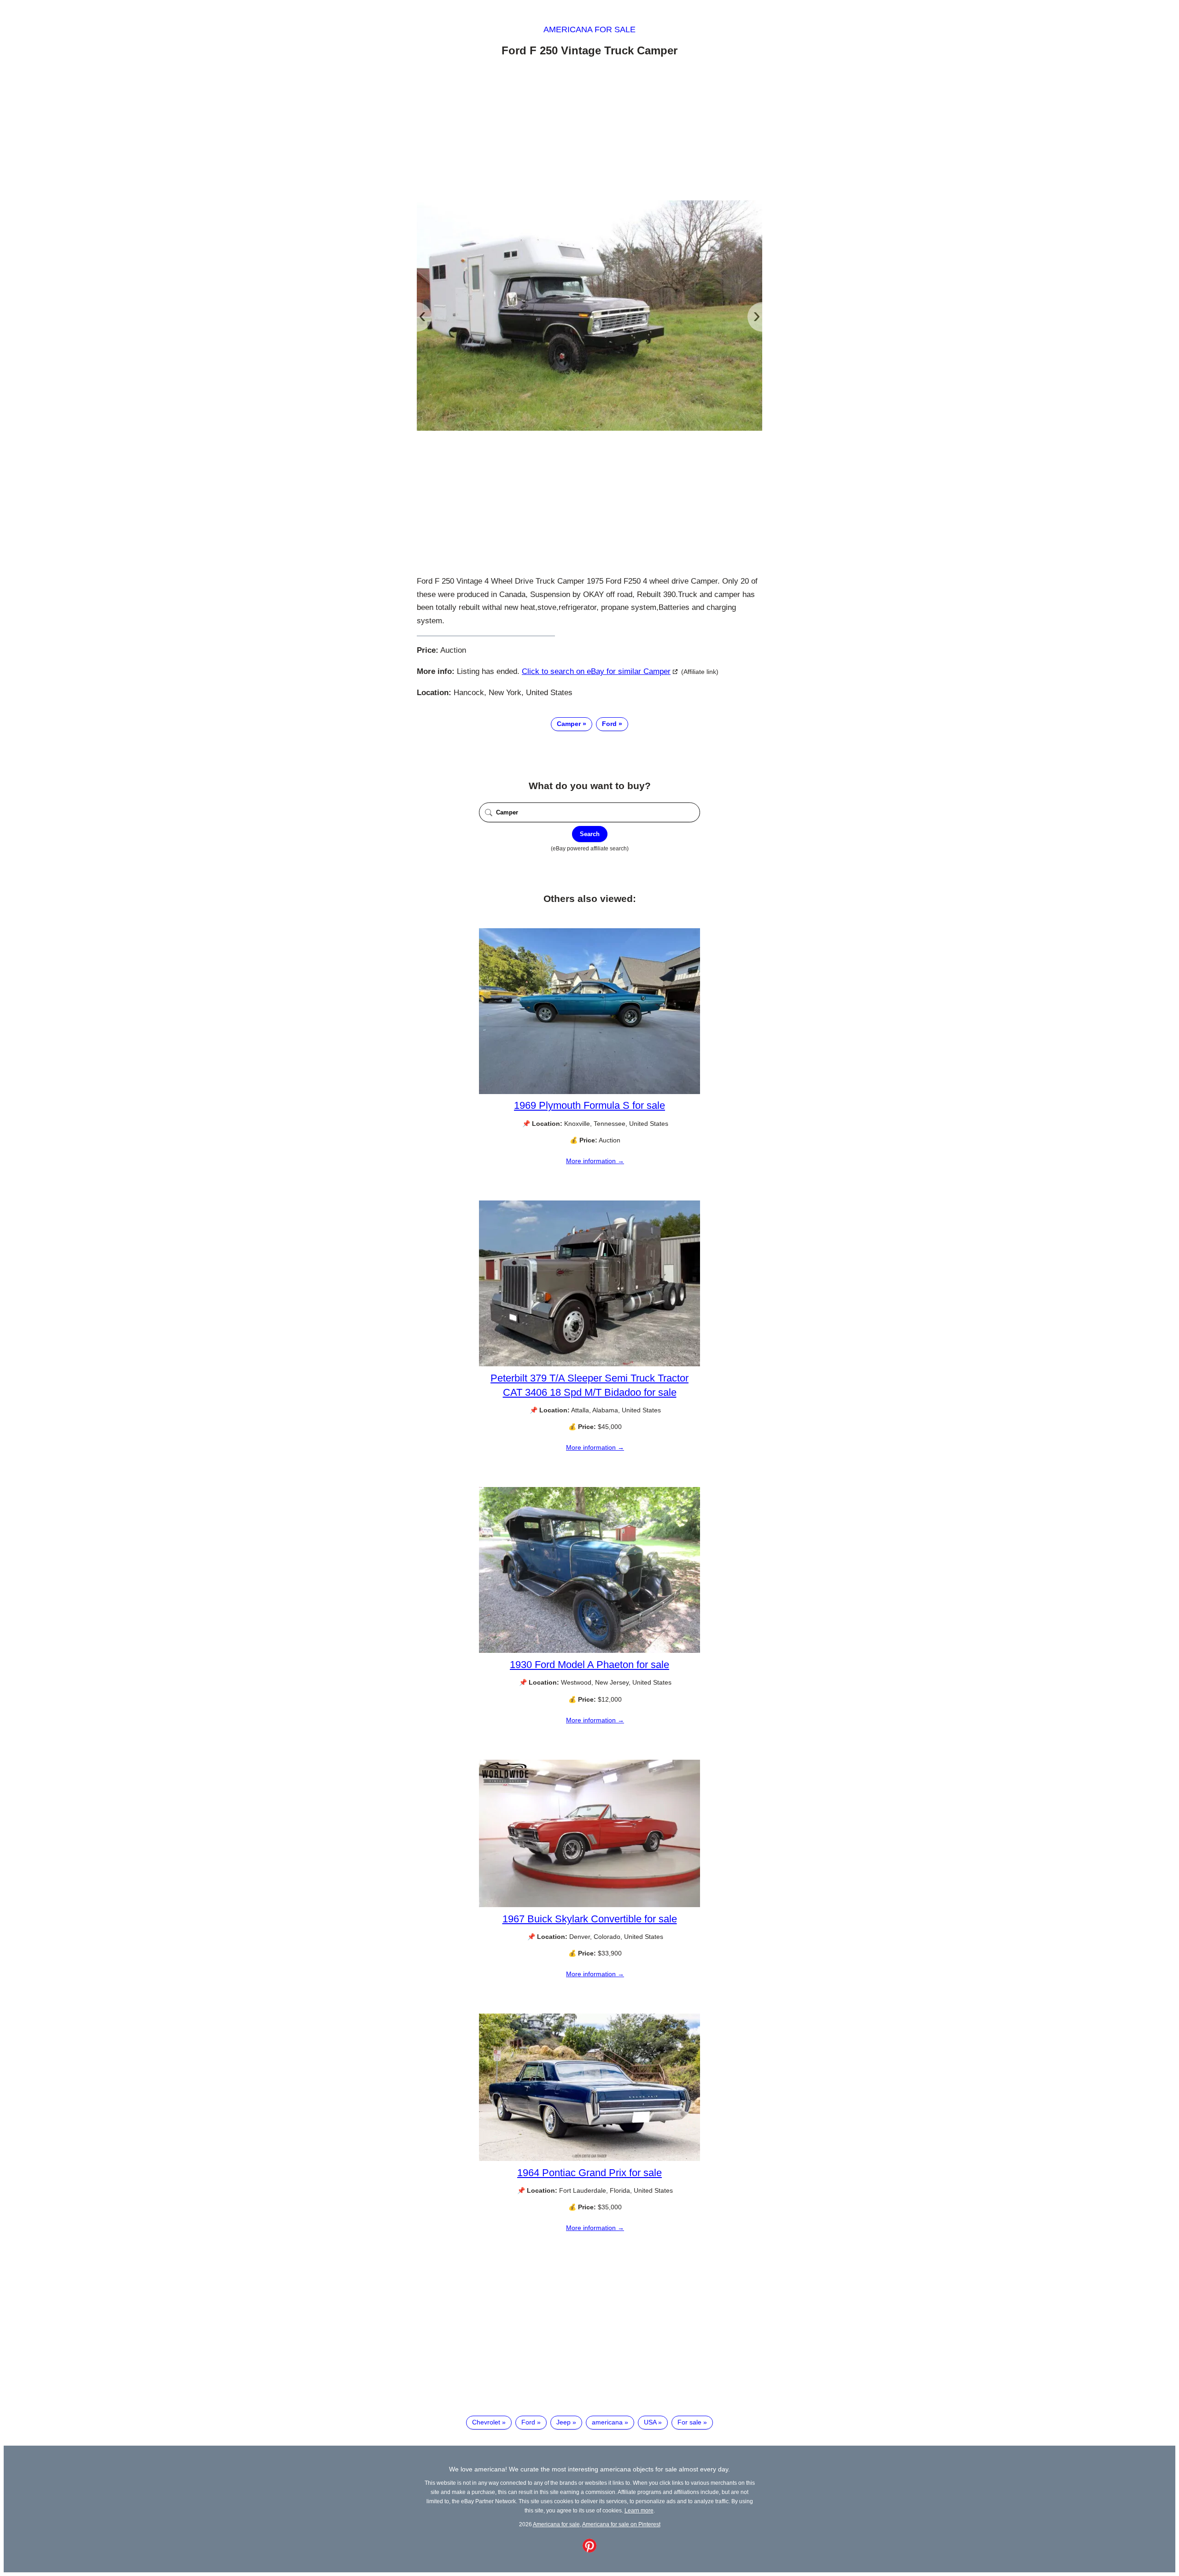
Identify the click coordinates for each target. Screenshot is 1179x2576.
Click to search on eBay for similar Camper (596, 671)
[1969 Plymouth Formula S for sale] (589, 1092)
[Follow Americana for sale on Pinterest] (589, 2550)
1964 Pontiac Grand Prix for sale (589, 2173)
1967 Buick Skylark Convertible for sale (590, 1919)
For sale (689, 2422)
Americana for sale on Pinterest (621, 2524)
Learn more (639, 2510)
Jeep (563, 2422)
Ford (609, 724)
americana (607, 2422)
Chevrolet (486, 2422)
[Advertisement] (589, 130)
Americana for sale (589, 29)
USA (650, 2422)
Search (590, 834)
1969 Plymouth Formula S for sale (589, 1105)
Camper (569, 724)
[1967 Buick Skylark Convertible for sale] (589, 1905)
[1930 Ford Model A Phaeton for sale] (589, 1651)
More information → (595, 1161)
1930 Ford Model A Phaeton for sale (589, 1665)
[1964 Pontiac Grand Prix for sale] (589, 2159)
